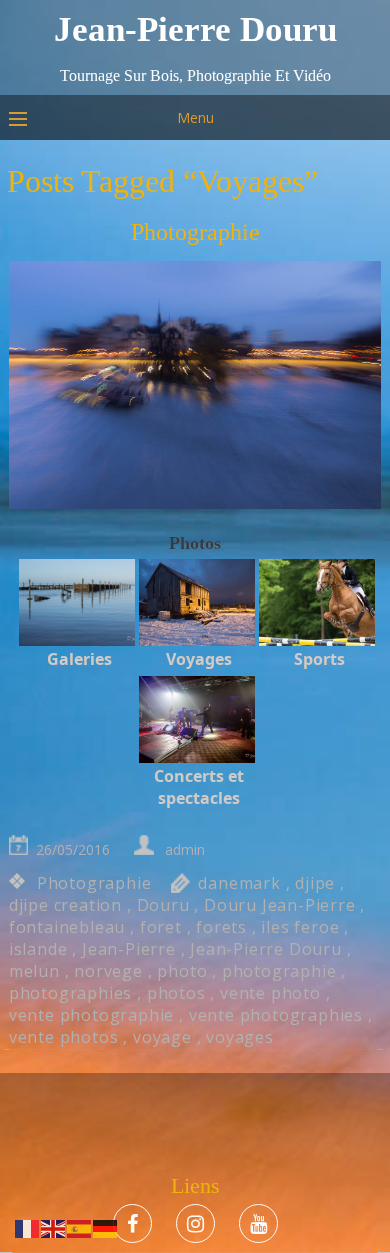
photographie (279, 971)
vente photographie (91, 1015)
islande (38, 949)
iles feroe (300, 927)
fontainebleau (67, 927)
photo (182, 971)
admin (185, 849)
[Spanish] (80, 1227)
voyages (240, 1037)
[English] (54, 1227)
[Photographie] (195, 387)
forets (221, 927)
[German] (106, 1227)
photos (176, 993)
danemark (239, 883)
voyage (162, 1037)
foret (161, 927)
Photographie (195, 232)
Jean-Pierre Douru (266, 949)
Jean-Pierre (129, 949)
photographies (70, 993)
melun (34, 971)
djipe (315, 883)
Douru (163, 905)
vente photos (64, 1037)
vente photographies (276, 1015)
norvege (108, 971)
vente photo (270, 993)
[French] (28, 1227)
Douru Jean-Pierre (280, 905)
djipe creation (65, 905)
